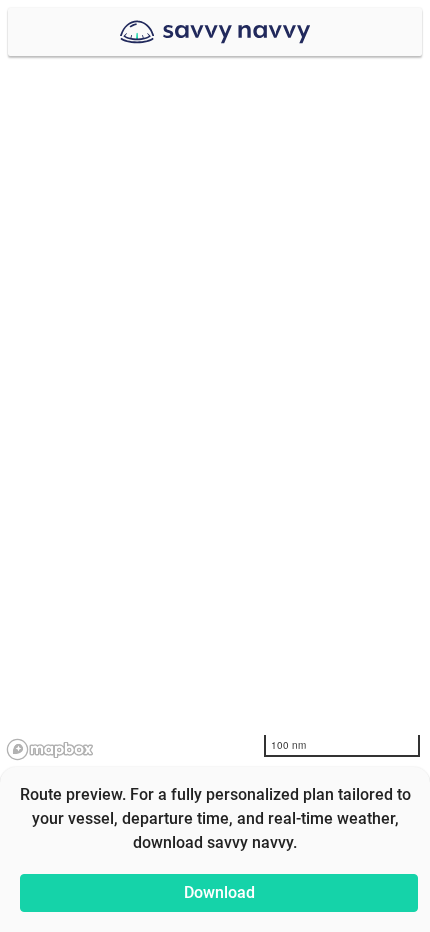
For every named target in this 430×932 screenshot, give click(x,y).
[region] (215, 466)
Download (219, 892)
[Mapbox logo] (50, 749)
